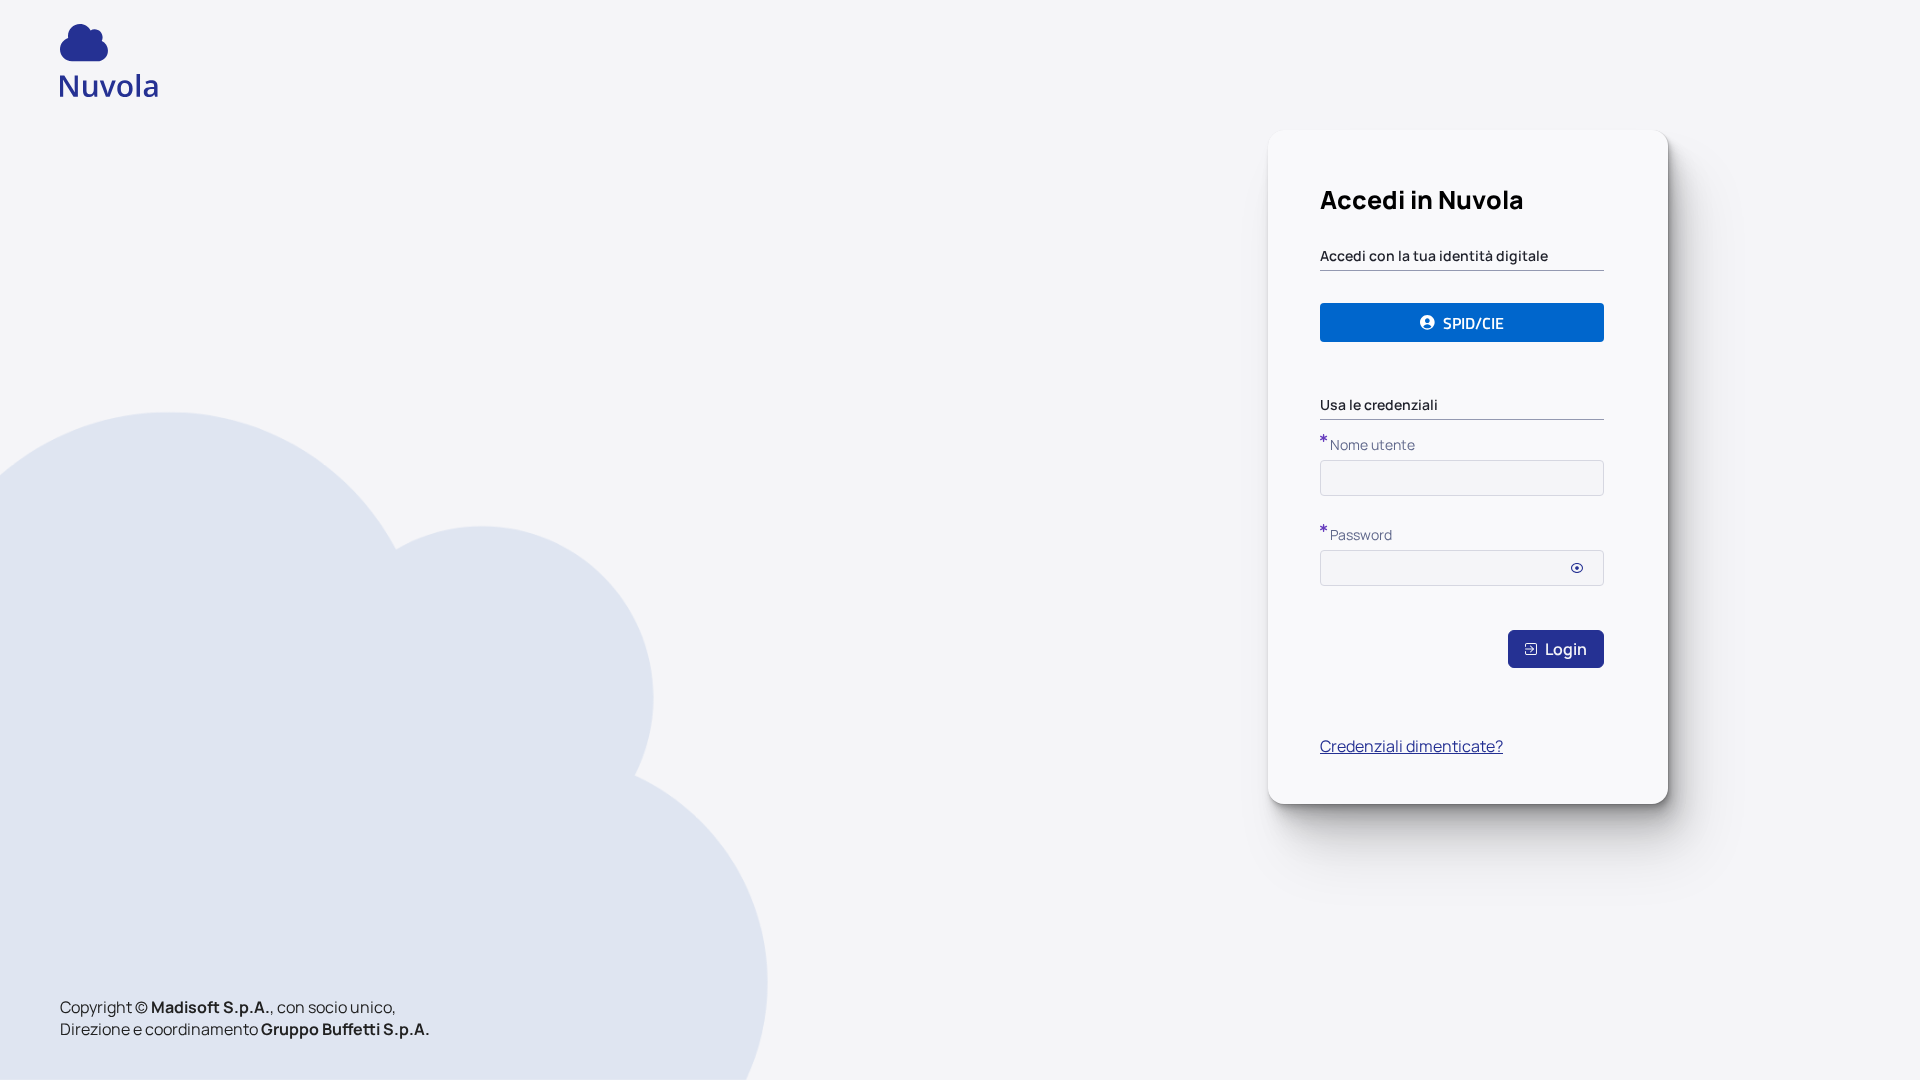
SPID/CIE (1473, 323)
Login (1566, 649)
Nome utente (1372, 444)
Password (1361, 534)
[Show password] (1577, 568)
